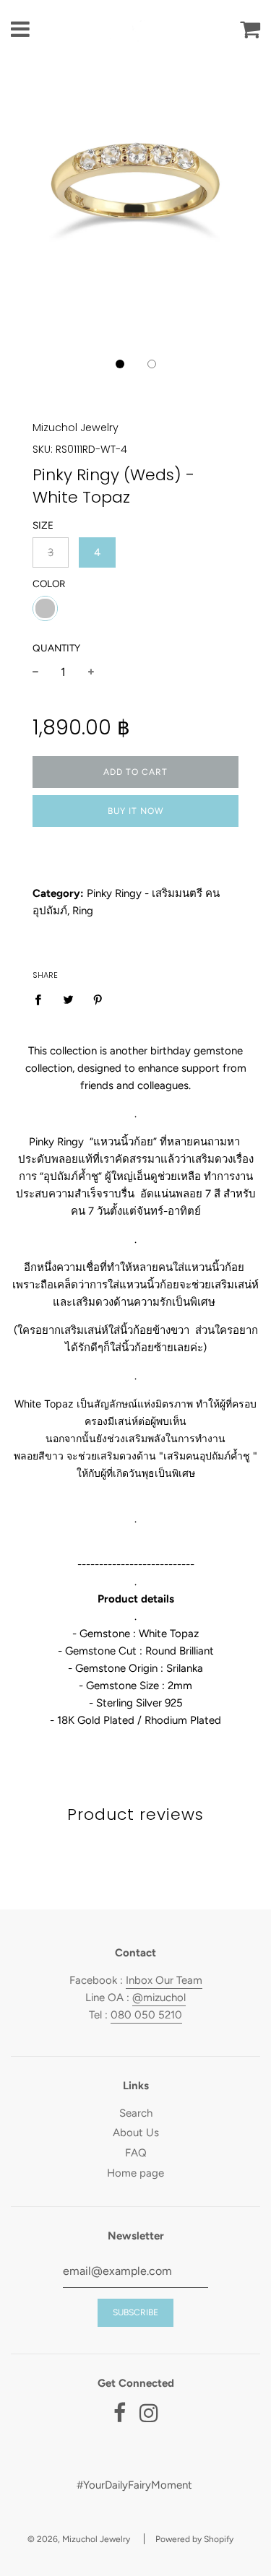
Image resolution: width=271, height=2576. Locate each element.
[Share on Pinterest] (98, 999)
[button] (120, 364)
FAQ (136, 2153)
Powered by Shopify (194, 2539)
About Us (136, 2133)
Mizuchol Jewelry (76, 428)
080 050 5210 (146, 2015)
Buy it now (136, 811)
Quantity (56, 648)
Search (136, 2113)
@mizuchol (159, 1998)
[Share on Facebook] (42, 999)
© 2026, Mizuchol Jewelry (79, 2539)
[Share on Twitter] (68, 999)
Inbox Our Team (164, 1980)
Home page (135, 2173)
